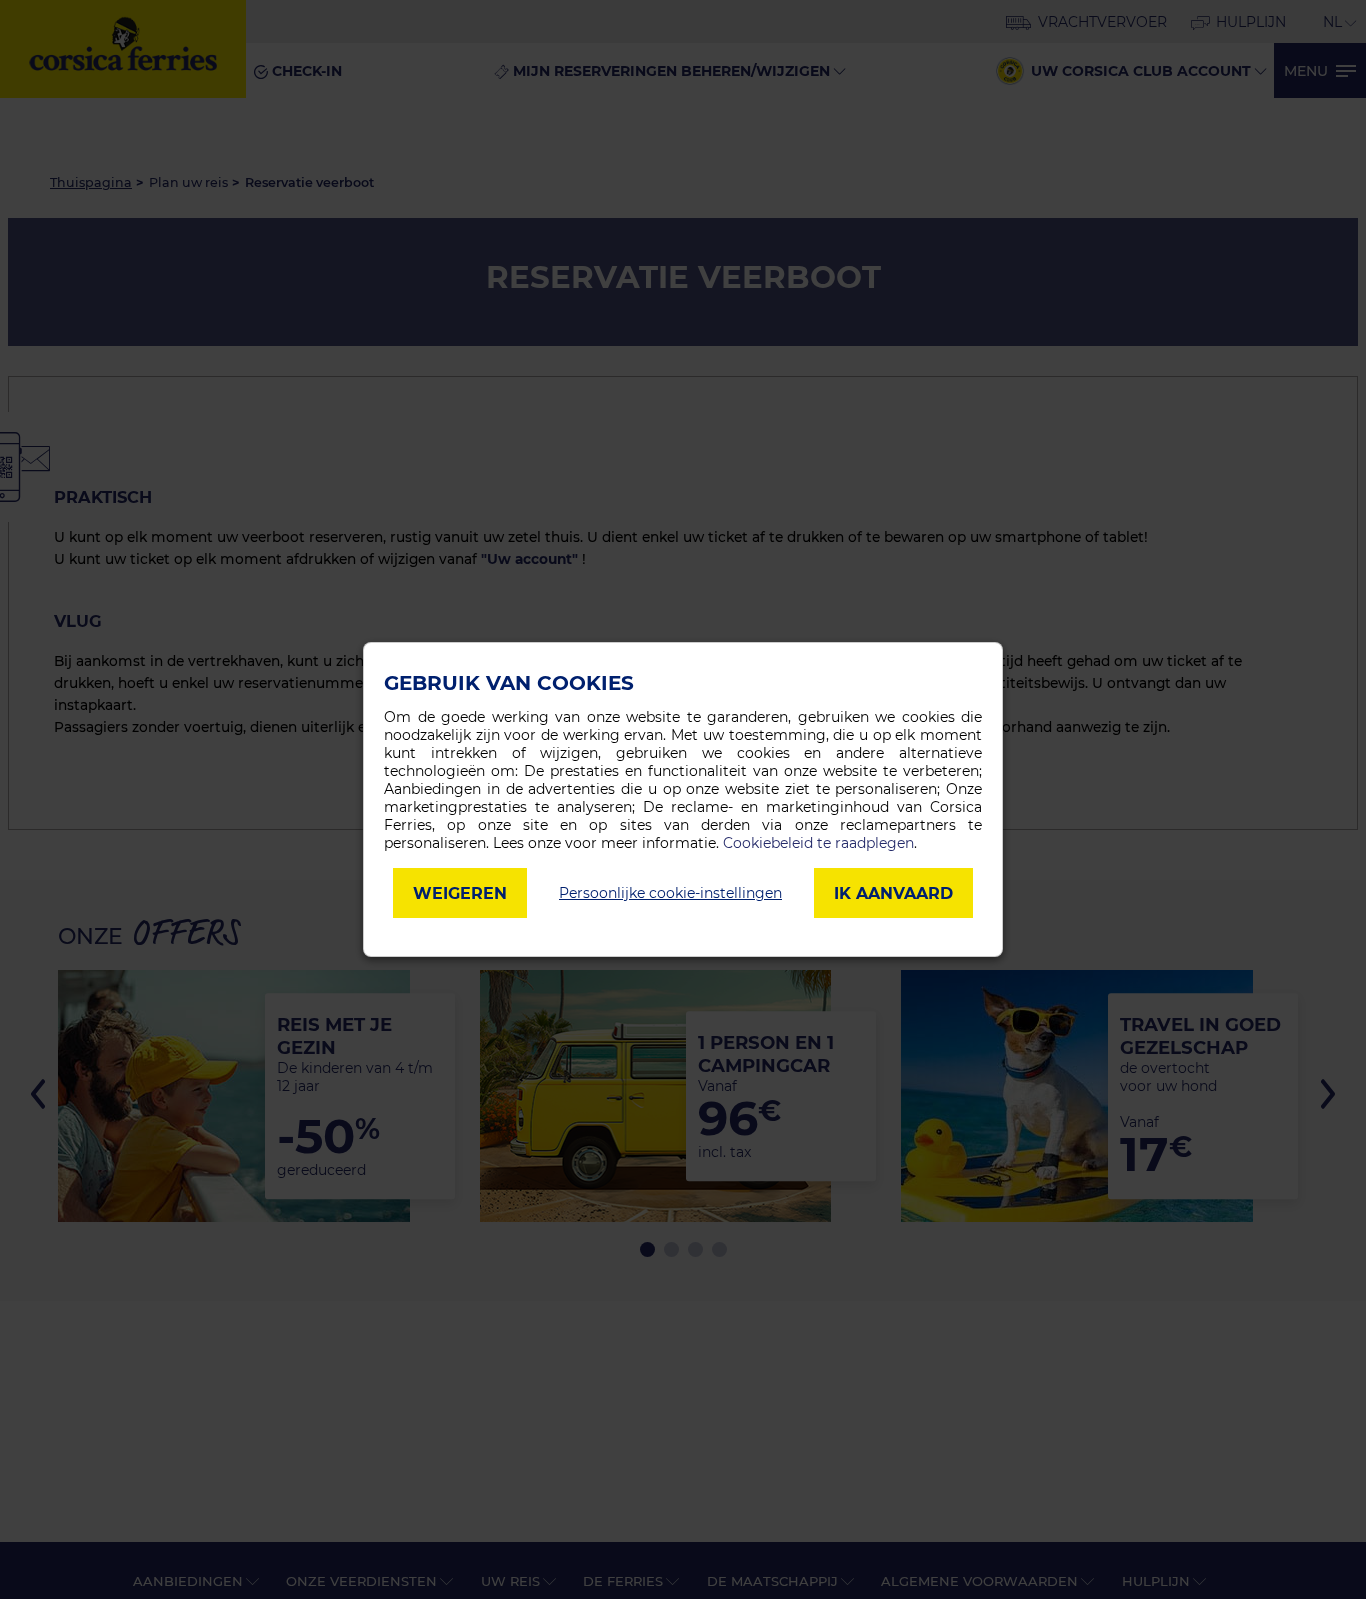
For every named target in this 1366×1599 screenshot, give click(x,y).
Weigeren (460, 893)
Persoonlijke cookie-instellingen (670, 893)
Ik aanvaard (893, 893)
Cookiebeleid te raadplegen (818, 843)
